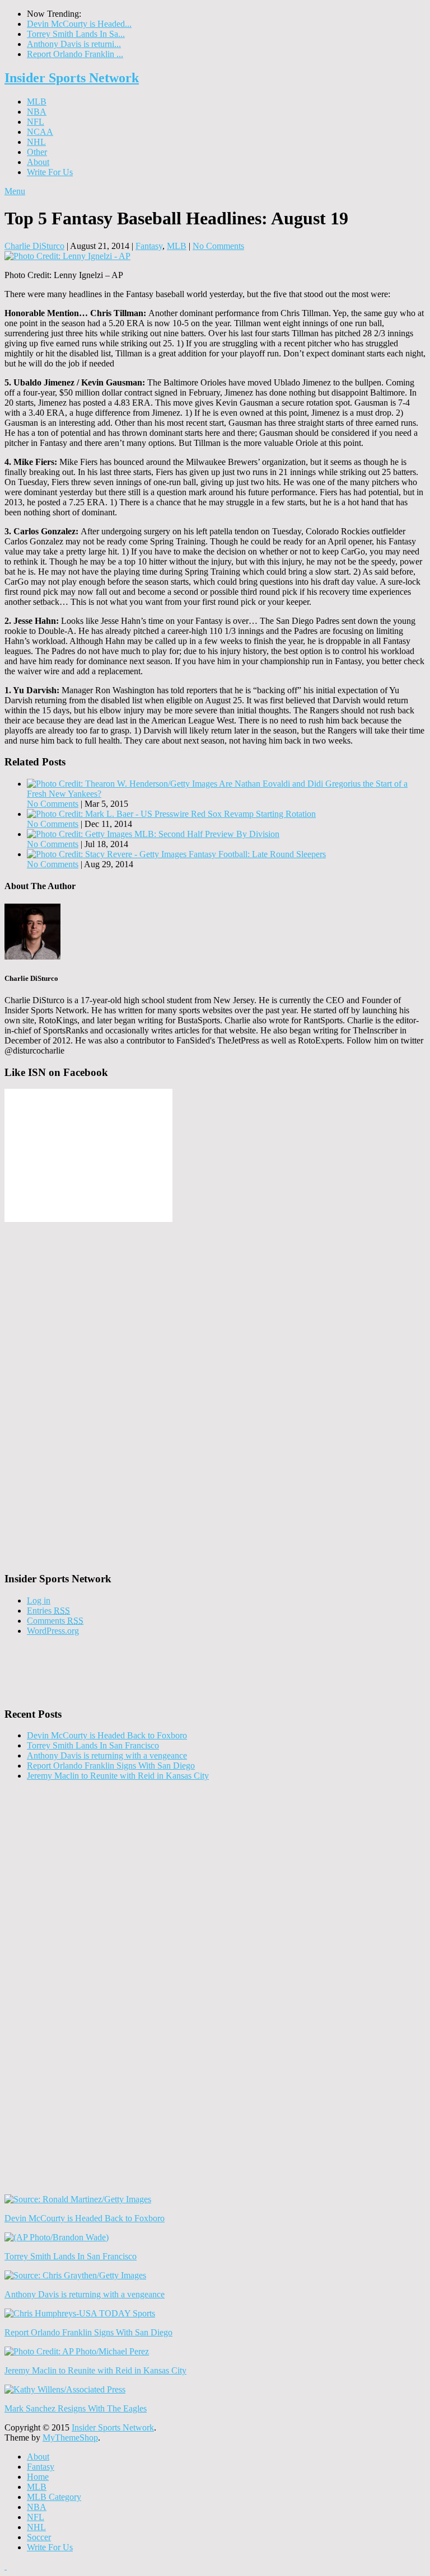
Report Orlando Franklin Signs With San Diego (111, 1766)
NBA (37, 112)
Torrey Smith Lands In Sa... (76, 34)
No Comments (218, 246)
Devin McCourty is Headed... (79, 24)
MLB (37, 102)
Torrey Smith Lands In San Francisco (93, 1745)
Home (38, 2477)
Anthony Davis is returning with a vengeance (107, 1755)
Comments (55, 1621)
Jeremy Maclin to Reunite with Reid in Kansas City (118, 1776)
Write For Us (50, 172)
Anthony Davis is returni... (74, 44)
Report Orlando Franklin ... (75, 54)
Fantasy (149, 246)
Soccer (39, 2537)
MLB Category (54, 2497)
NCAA (40, 132)
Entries (48, 1611)
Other (37, 152)
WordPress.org (53, 1631)
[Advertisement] (88, 1392)
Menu (15, 191)
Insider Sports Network (72, 78)
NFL (36, 122)
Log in (39, 1600)
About (38, 162)
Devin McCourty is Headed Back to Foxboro (107, 1735)
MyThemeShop (70, 2438)
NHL (36, 142)
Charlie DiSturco (34, 246)
